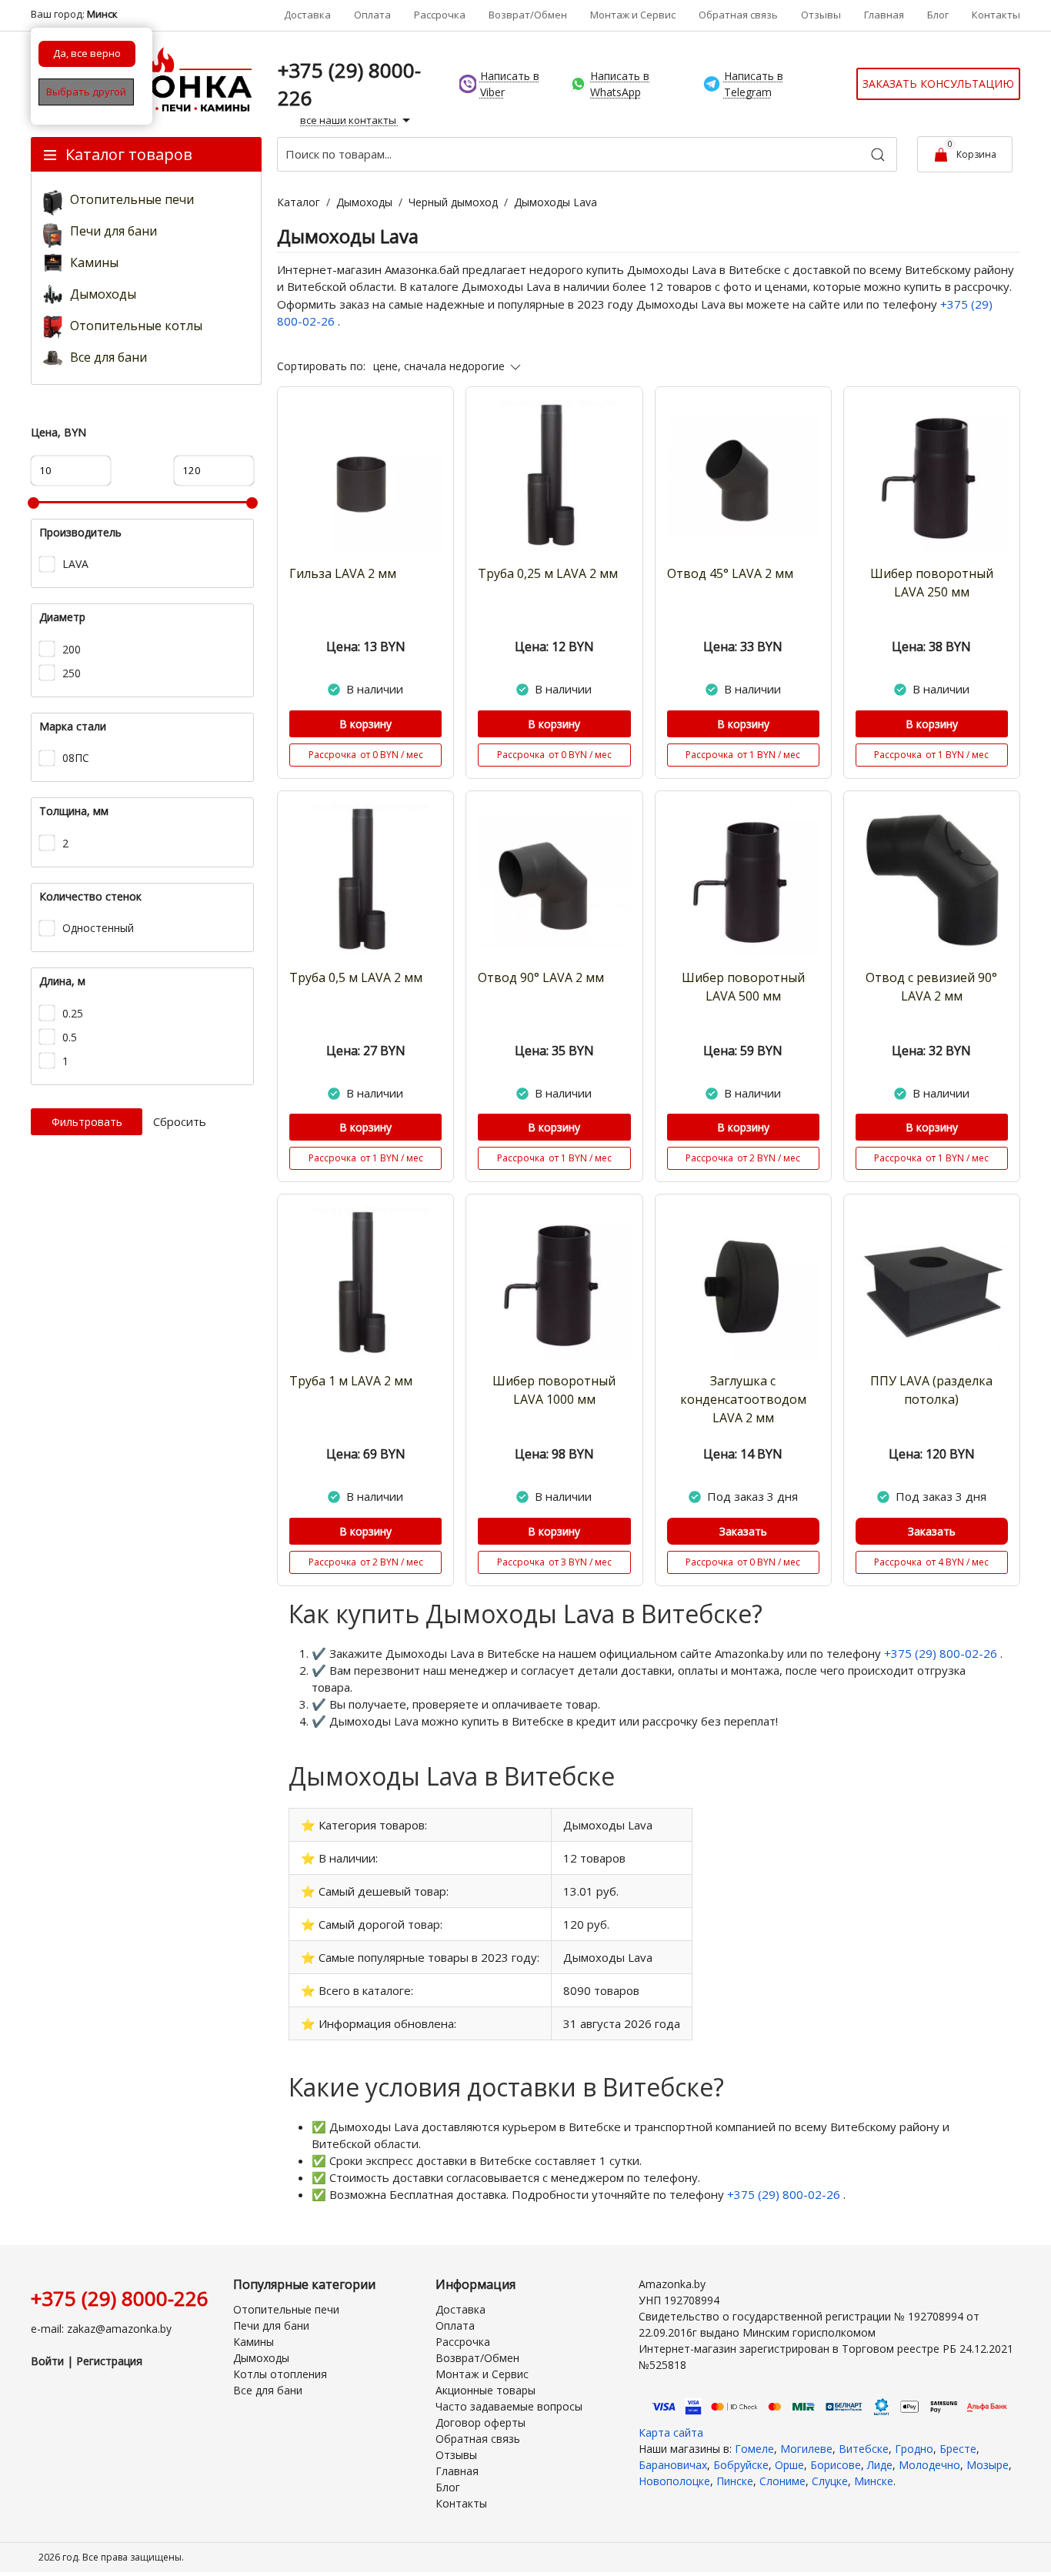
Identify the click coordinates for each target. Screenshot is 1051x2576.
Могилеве (806, 2449)
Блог (938, 15)
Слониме (782, 2481)
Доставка (307, 15)
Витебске (864, 2449)
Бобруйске (741, 2465)
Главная (884, 15)
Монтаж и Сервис (633, 15)
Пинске (735, 2481)
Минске (874, 2481)
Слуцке (830, 2481)
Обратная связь (738, 15)
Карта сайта (671, 2432)
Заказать (743, 1531)
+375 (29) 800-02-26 (942, 1653)
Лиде (880, 2465)
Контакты (996, 15)
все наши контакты (349, 120)
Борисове (836, 2465)
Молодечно (929, 2465)
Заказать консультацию (938, 84)
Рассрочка (440, 15)
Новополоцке (674, 2481)
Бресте (958, 2449)
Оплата (372, 15)
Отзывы (821, 15)
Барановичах (673, 2465)
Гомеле (754, 2449)
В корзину (365, 724)
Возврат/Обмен (528, 15)
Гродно (914, 2449)
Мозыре (988, 2465)
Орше (789, 2465)
